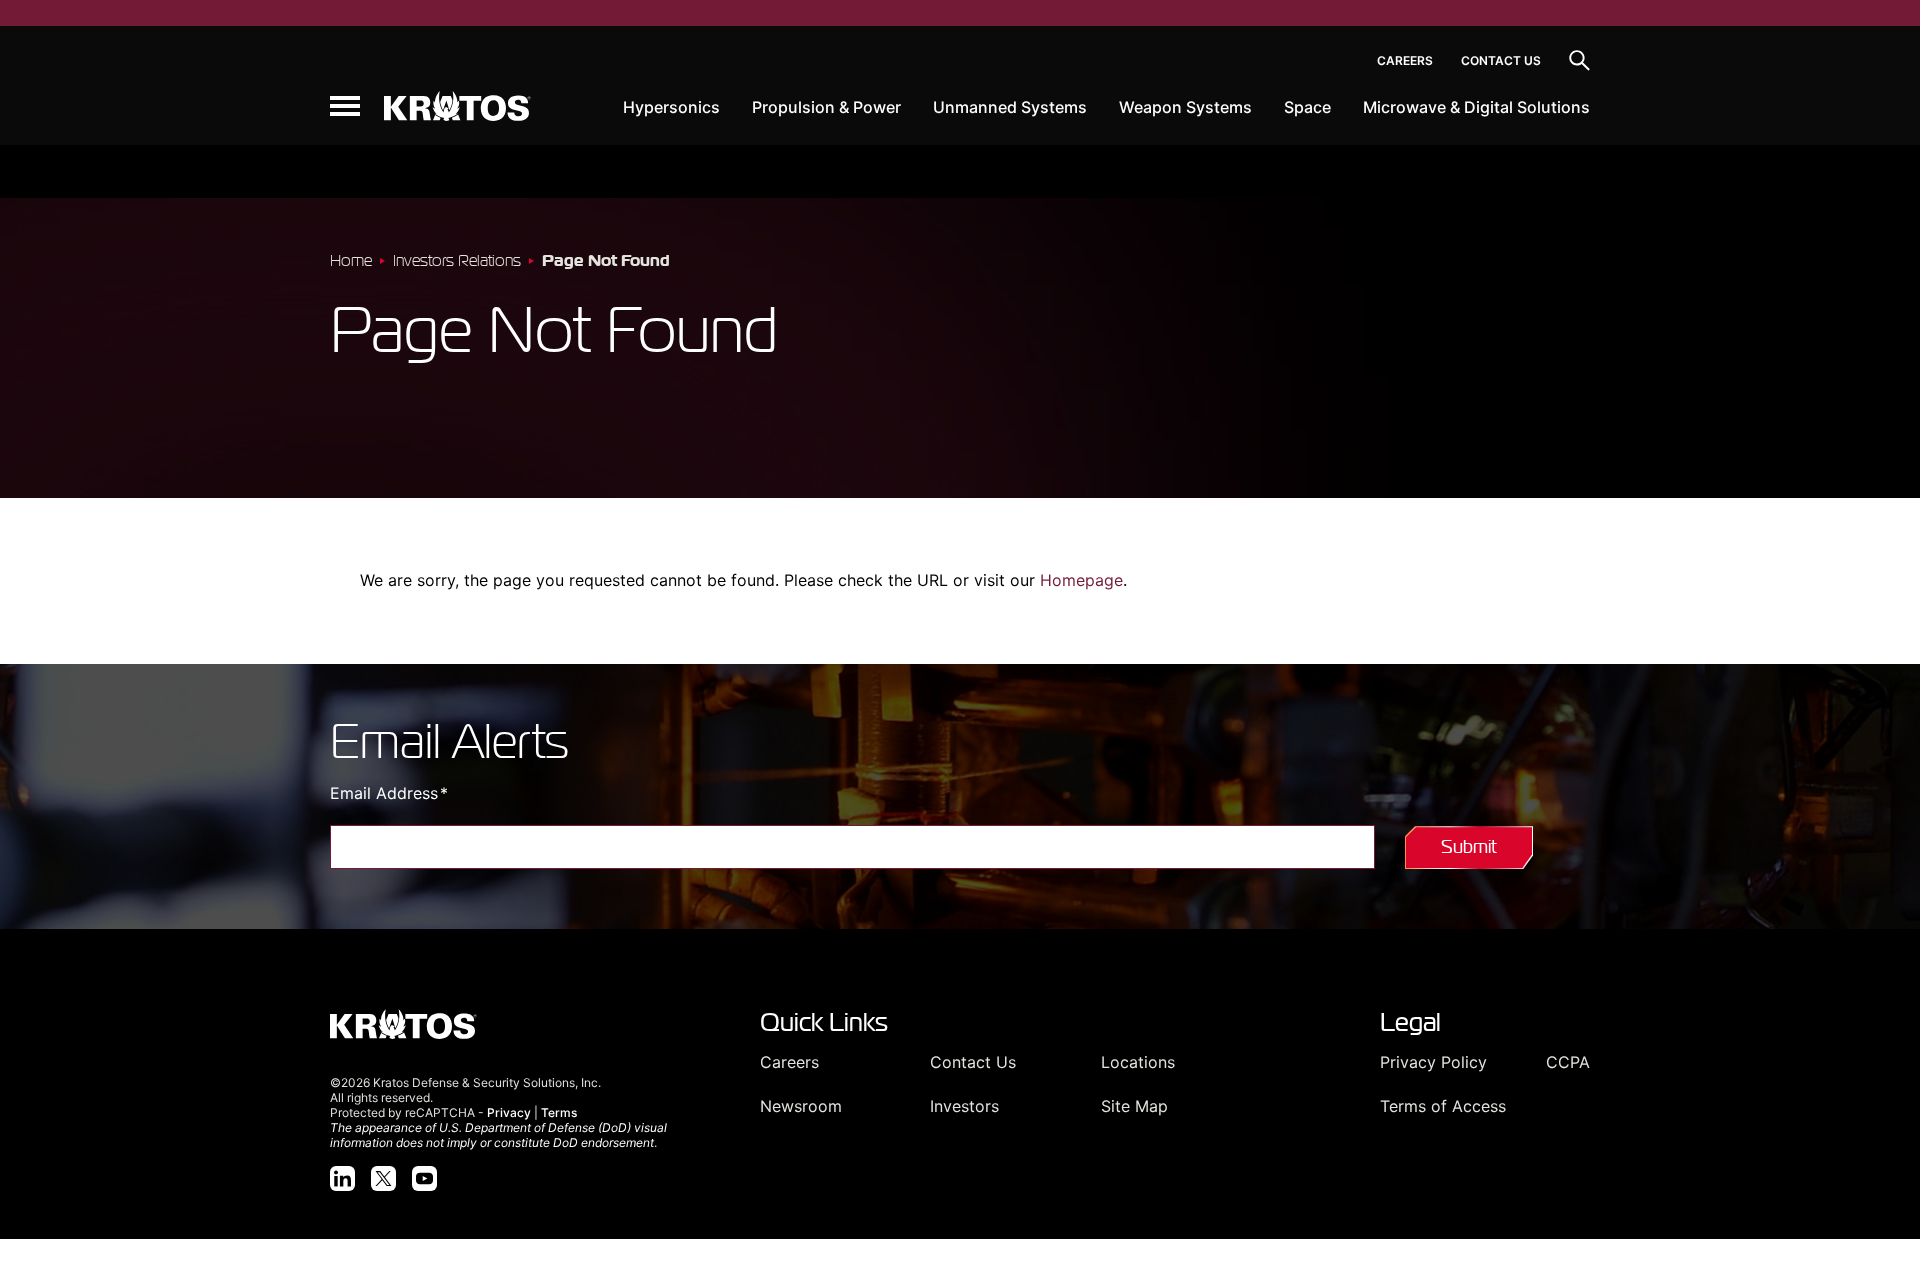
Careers (1405, 60)
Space (1307, 107)
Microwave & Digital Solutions (1476, 107)
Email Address (422, 793)
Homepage (1081, 580)
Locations (1138, 1062)
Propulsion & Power (826, 107)
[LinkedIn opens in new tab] (342, 1178)
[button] (345, 106)
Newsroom (801, 1106)
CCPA (1568, 1062)
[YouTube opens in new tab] (424, 1178)
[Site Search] (1579, 60)
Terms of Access (1443, 1106)
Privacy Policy (1433, 1062)
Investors (964, 1106)
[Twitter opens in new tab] (383, 1178)
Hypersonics (671, 107)
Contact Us (1501, 60)
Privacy (509, 1112)
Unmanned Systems (1010, 107)
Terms (559, 1112)
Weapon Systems (1185, 107)
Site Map (1134, 1106)
